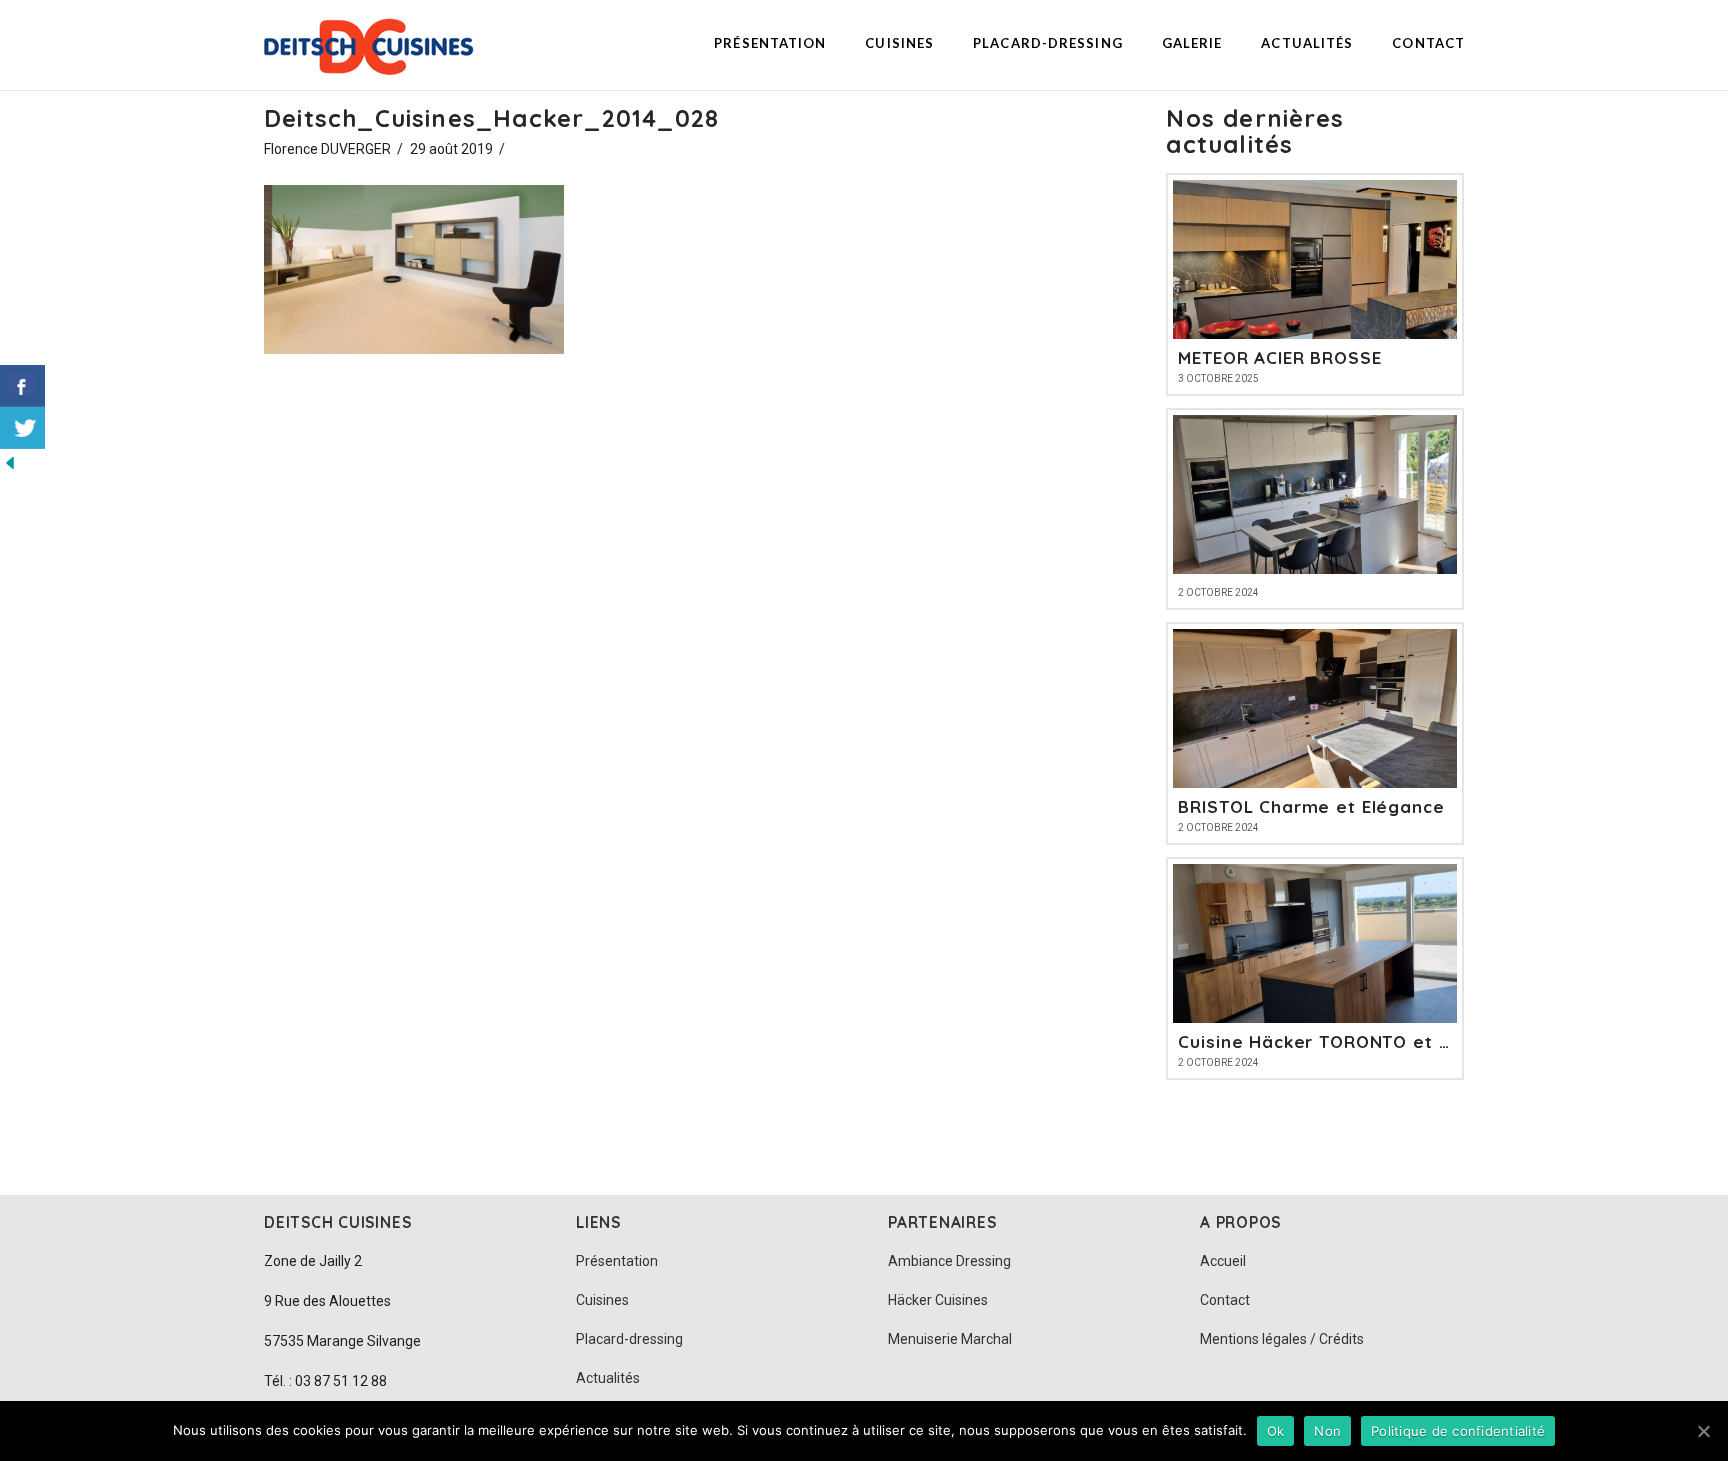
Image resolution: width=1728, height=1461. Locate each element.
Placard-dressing (629, 1339)
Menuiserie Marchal (950, 1339)
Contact (1225, 1300)
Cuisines (602, 1300)
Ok (1276, 1431)
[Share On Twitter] (22, 428)
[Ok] (1703, 1431)
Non (1327, 1431)
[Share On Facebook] (22, 386)
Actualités (608, 1378)
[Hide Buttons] (10, 461)
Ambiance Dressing (949, 1261)
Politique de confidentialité (1458, 1431)
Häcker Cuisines (938, 1300)
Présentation (617, 1261)
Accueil (1223, 1261)
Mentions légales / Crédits (1282, 1339)
